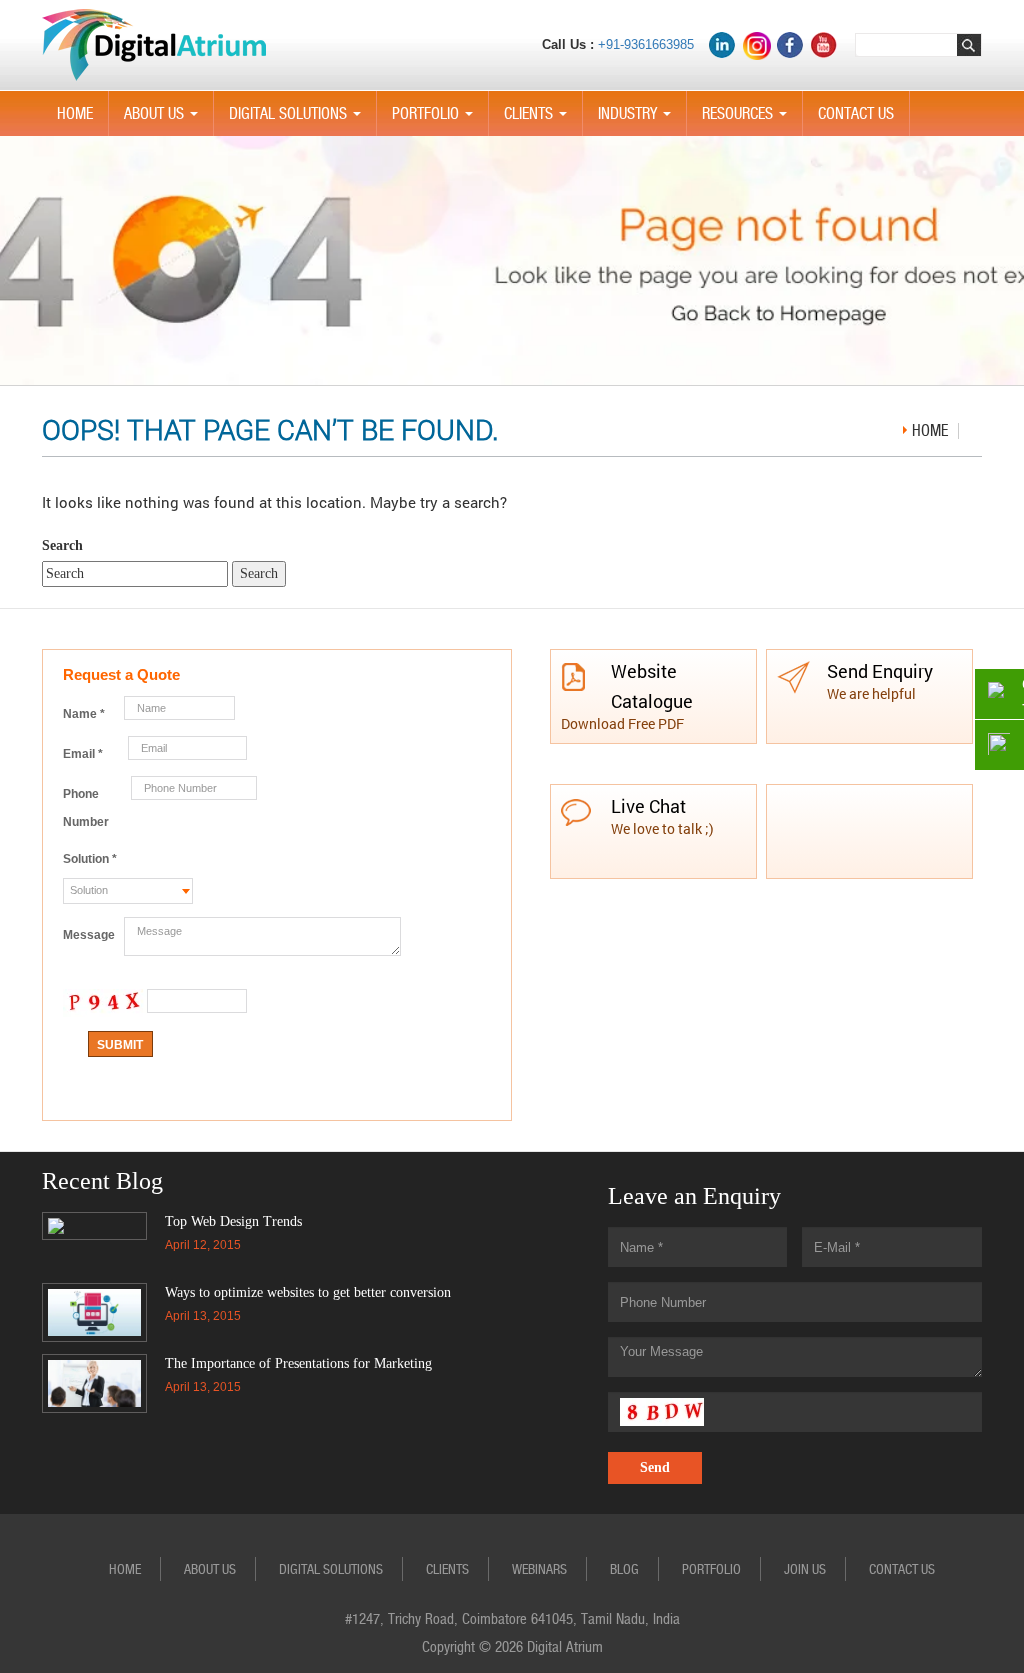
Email (83, 754)
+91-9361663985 (646, 44)
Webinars (539, 1569)
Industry (638, 120)
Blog (624, 1569)
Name (84, 714)
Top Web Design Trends (233, 1221)
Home (930, 430)
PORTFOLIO (436, 120)
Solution (90, 859)
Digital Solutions (299, 120)
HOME (75, 113)
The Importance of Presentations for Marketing (298, 1363)
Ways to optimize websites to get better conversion (308, 1292)
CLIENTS (539, 120)
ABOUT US (165, 120)
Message (89, 935)
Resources (748, 120)
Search (62, 545)
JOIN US (805, 1569)
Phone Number (86, 808)
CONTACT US (856, 113)
